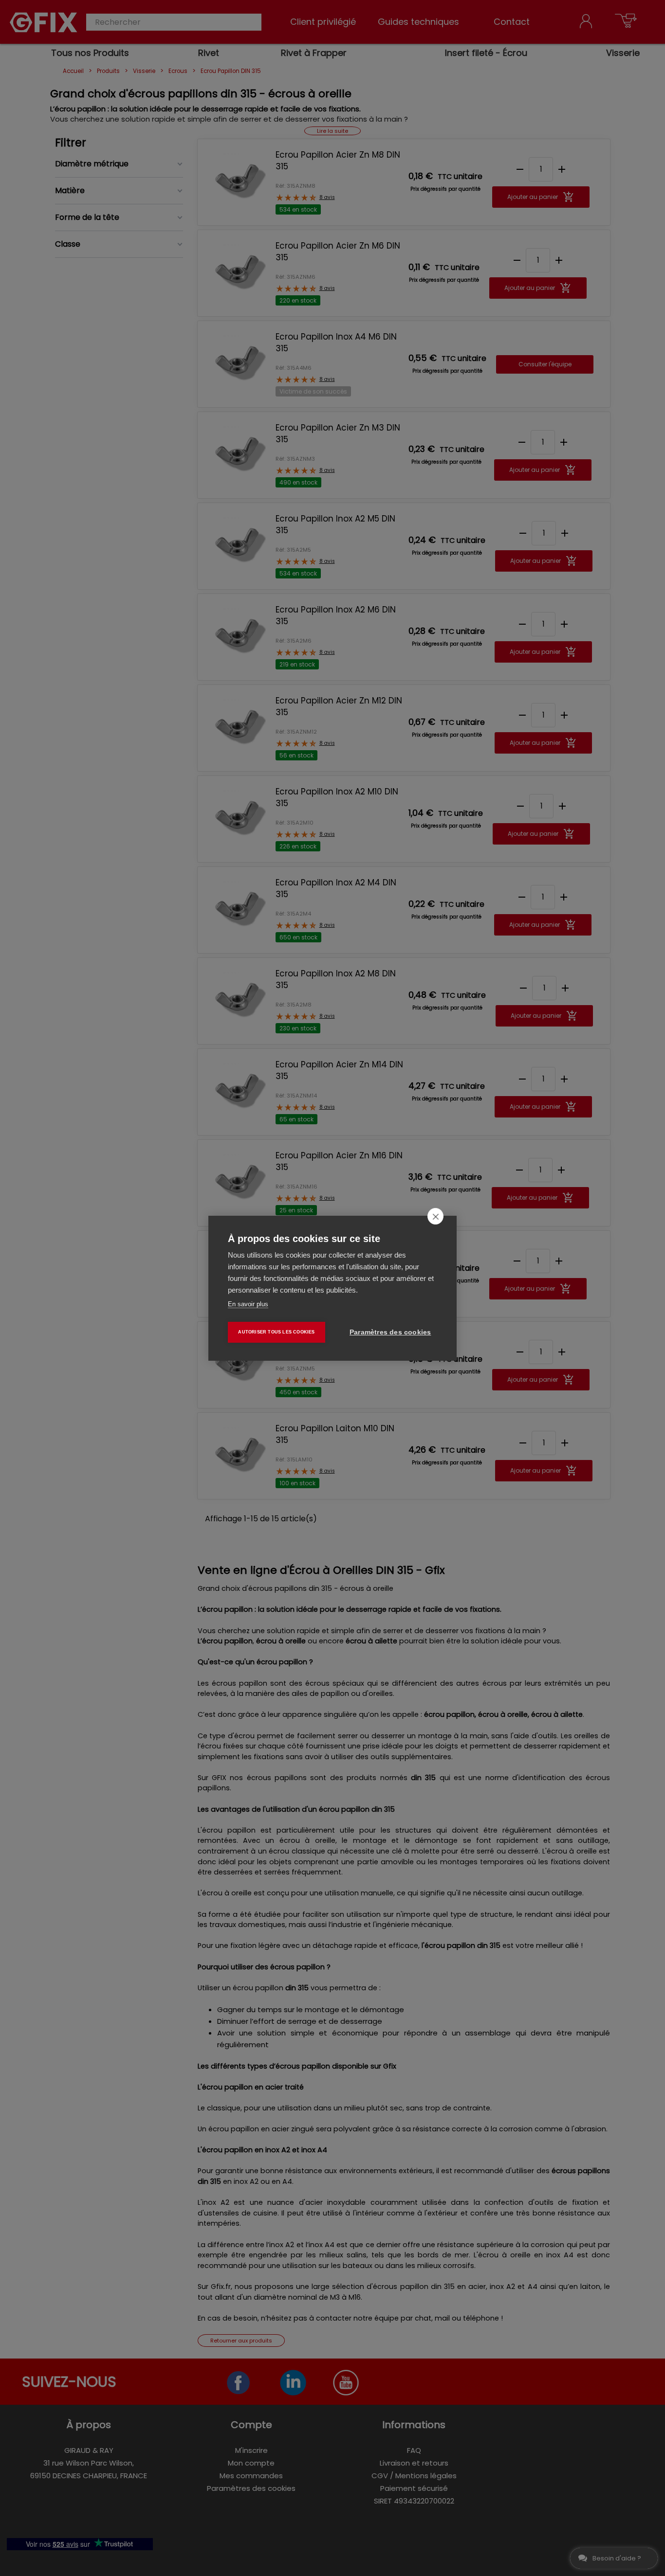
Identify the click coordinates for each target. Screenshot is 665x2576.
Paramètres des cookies (390, 1332)
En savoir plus (248, 1304)
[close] (435, 1216)
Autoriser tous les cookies (276, 1332)
